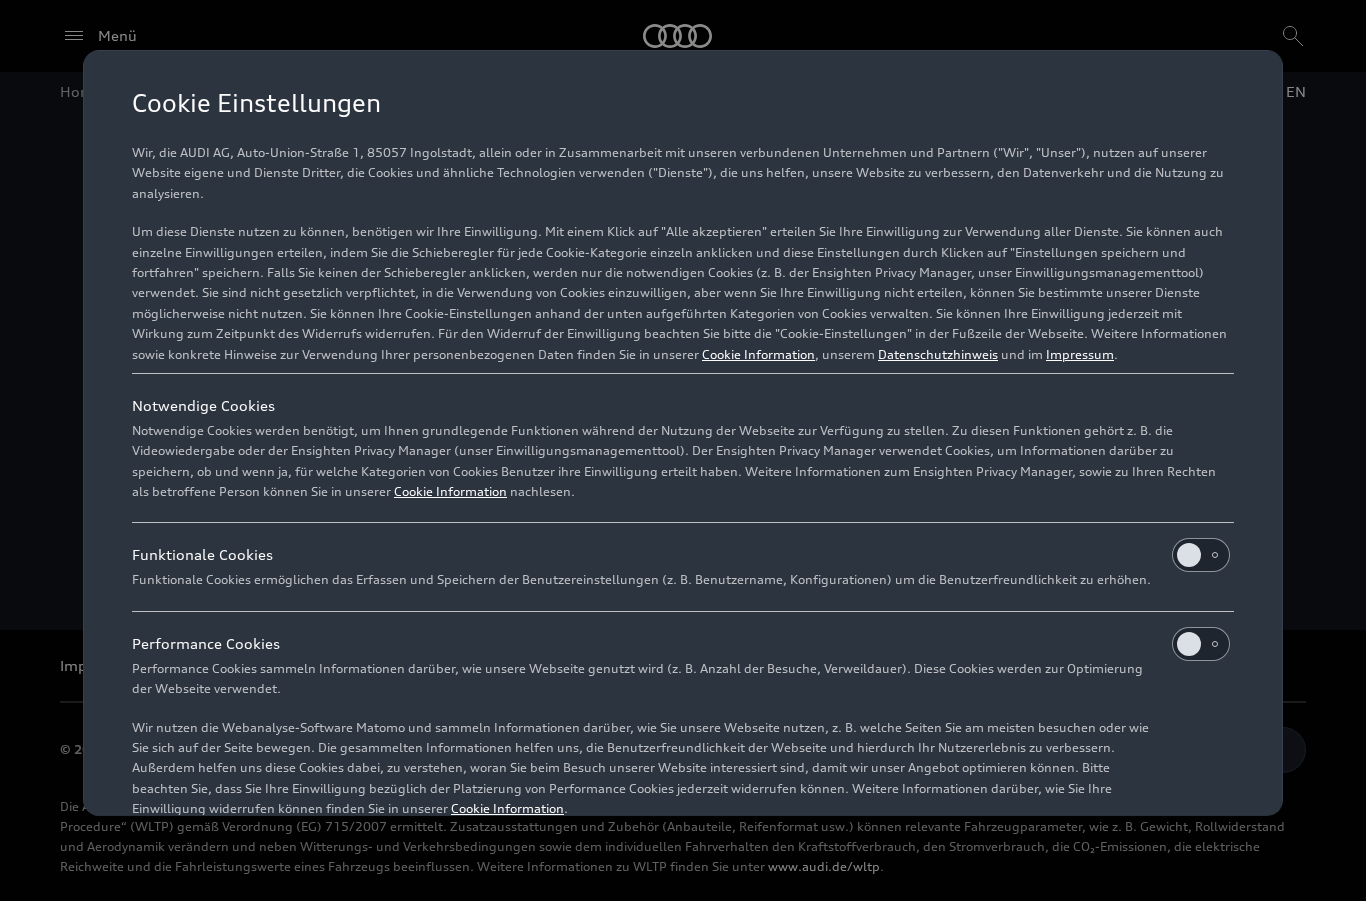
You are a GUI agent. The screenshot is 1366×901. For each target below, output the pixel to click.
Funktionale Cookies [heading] (202, 554)
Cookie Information (758, 354)
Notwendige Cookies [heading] (203, 405)
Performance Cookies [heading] (206, 643)
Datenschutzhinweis (938, 354)
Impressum (1080, 354)
